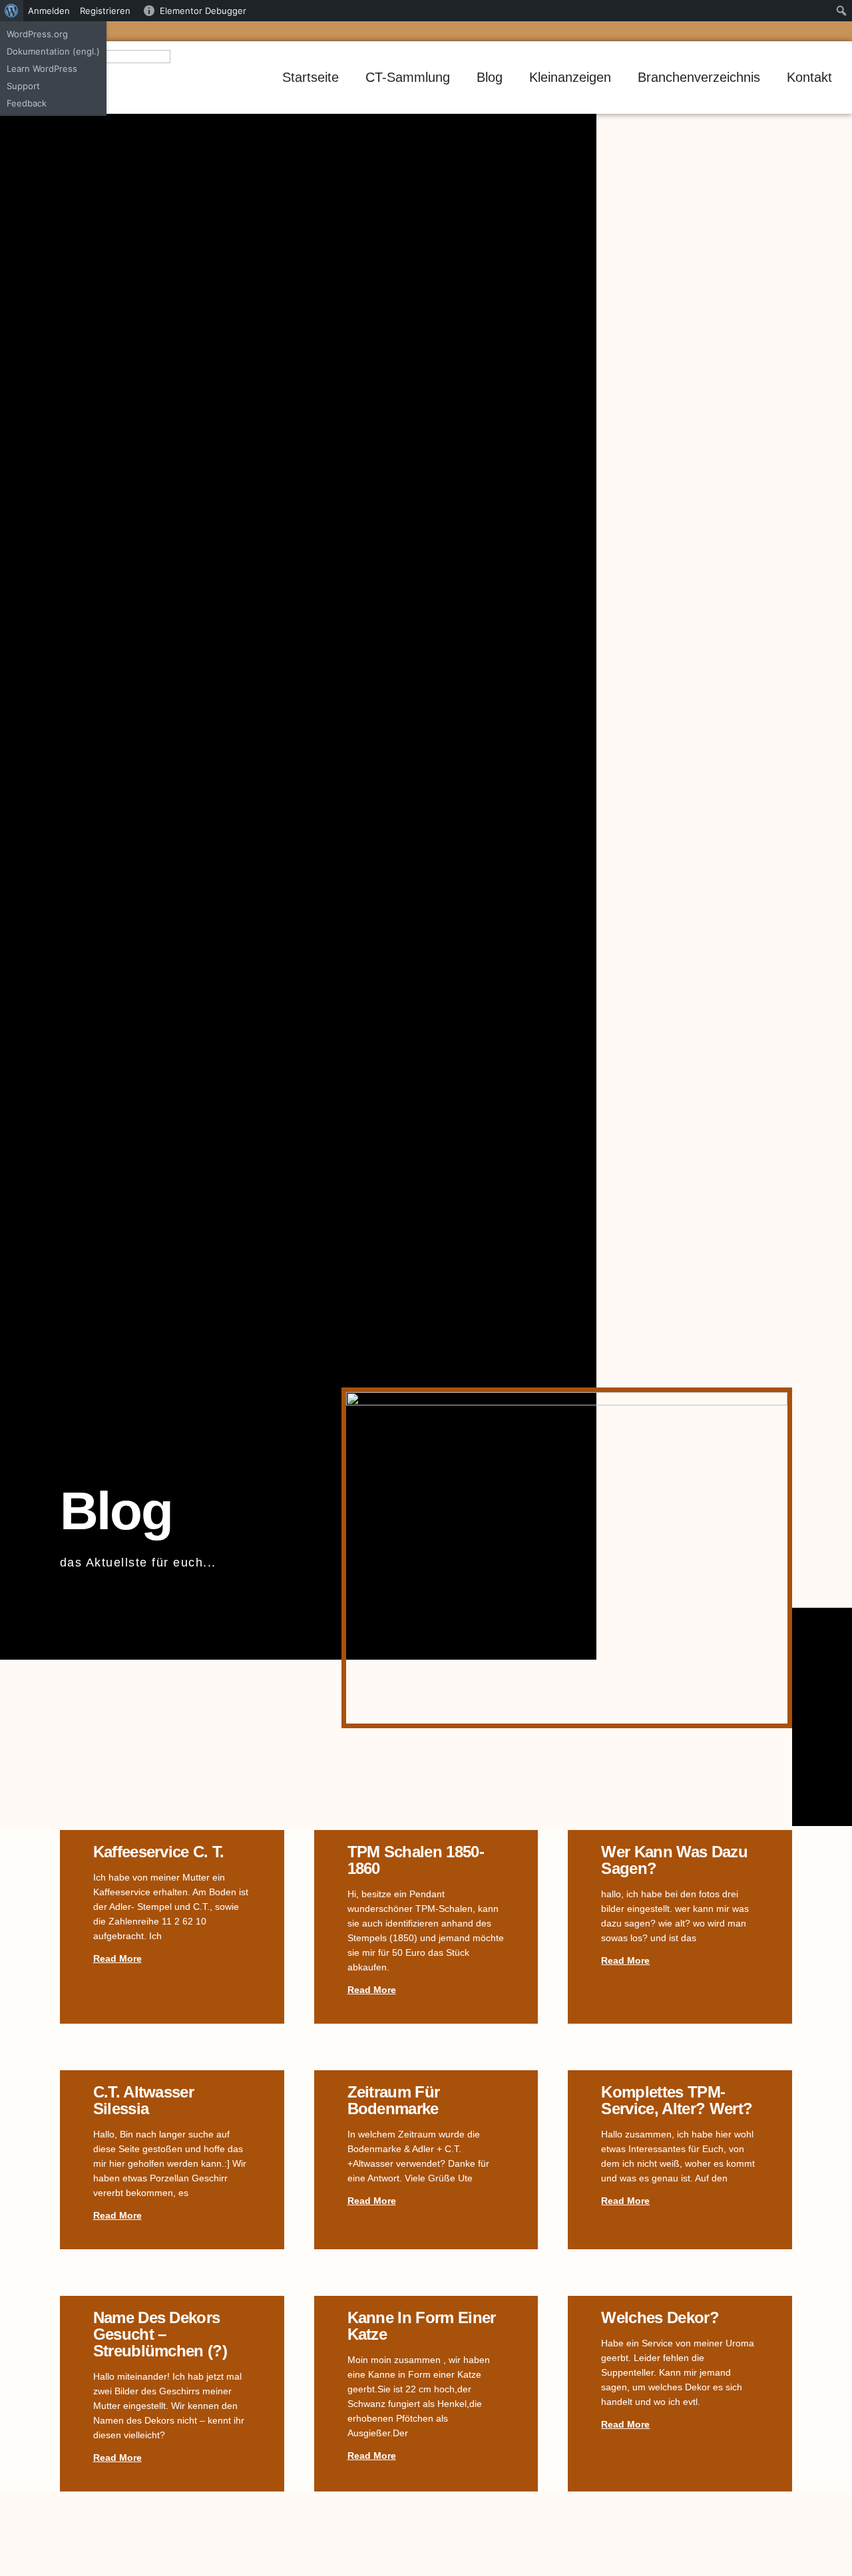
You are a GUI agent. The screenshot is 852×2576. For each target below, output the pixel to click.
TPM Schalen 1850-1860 (416, 1860)
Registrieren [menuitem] (105, 11)
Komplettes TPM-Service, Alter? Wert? (677, 2100)
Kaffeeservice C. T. (159, 1852)
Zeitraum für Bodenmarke (394, 2100)
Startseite (311, 77)
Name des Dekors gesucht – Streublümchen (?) (160, 2334)
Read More (117, 1958)
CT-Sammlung (408, 77)
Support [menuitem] (23, 86)
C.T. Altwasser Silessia (143, 2100)
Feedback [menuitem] (27, 103)
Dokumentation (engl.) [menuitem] (53, 51)
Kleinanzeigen (570, 77)
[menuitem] (12, 11)
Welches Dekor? (660, 2317)
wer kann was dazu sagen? (674, 1860)
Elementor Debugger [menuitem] (203, 11)
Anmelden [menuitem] (49, 11)
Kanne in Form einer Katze (422, 2326)
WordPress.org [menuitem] (37, 34)
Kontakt (809, 77)
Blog (490, 77)
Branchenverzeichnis (699, 77)
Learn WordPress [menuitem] (42, 69)
